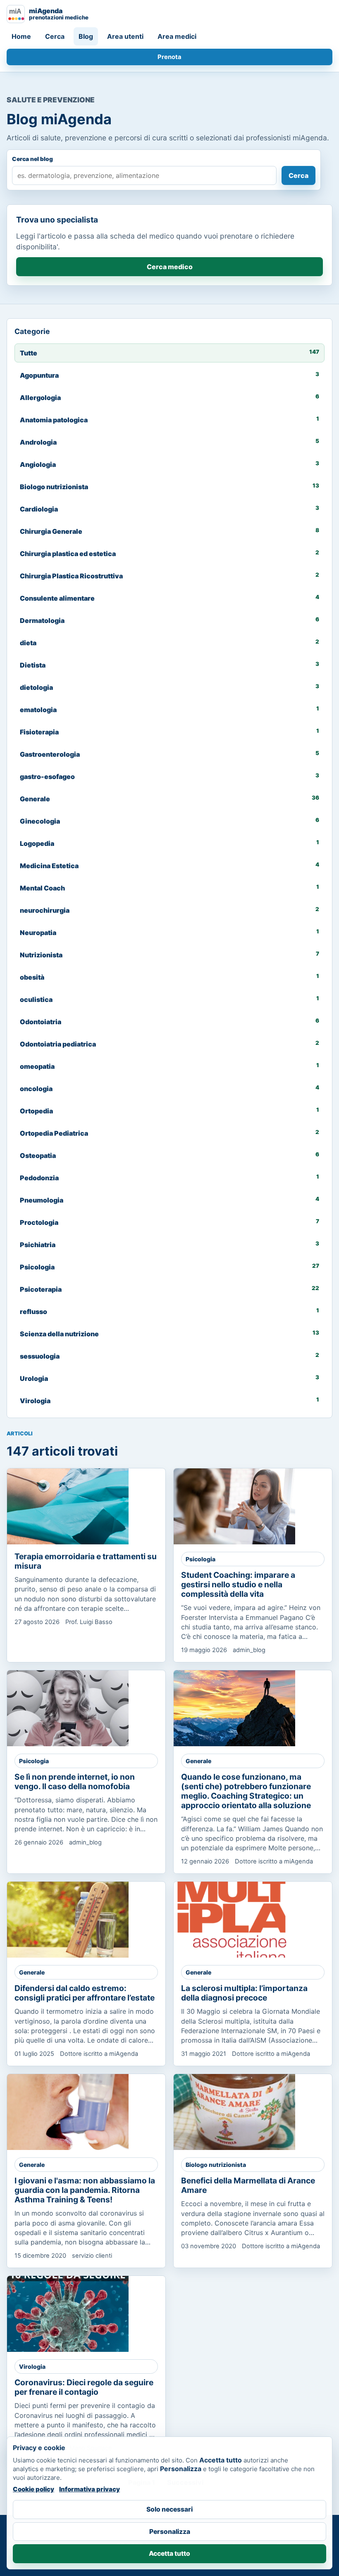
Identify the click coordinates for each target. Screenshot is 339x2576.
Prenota (169, 57)
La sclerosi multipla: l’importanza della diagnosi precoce (244, 1993)
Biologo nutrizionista (216, 2165)
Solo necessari (169, 2509)
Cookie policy (33, 2489)
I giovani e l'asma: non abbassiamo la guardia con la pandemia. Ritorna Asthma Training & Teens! (85, 2190)
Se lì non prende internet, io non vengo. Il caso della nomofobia (75, 1782)
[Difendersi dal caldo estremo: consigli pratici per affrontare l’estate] (68, 1920)
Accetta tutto (169, 2554)
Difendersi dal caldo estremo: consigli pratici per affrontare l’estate (85, 1993)
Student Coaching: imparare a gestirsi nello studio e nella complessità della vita (238, 1584)
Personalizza (170, 2532)
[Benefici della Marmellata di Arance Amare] (234, 2112)
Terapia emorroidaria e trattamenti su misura (86, 1561)
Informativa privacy (90, 2489)
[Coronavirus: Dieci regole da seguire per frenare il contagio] (68, 2314)
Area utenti (125, 36)
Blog (86, 36)
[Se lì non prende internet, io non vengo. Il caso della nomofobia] (68, 1708)
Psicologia (201, 1559)
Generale (198, 1761)
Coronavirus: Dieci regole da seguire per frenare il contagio (84, 2387)
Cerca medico (170, 267)
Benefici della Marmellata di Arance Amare (248, 2185)
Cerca (55, 36)
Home (21, 36)
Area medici (177, 36)
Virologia (32, 2366)
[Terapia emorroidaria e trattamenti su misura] (68, 1506)
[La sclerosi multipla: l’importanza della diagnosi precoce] (234, 1920)
